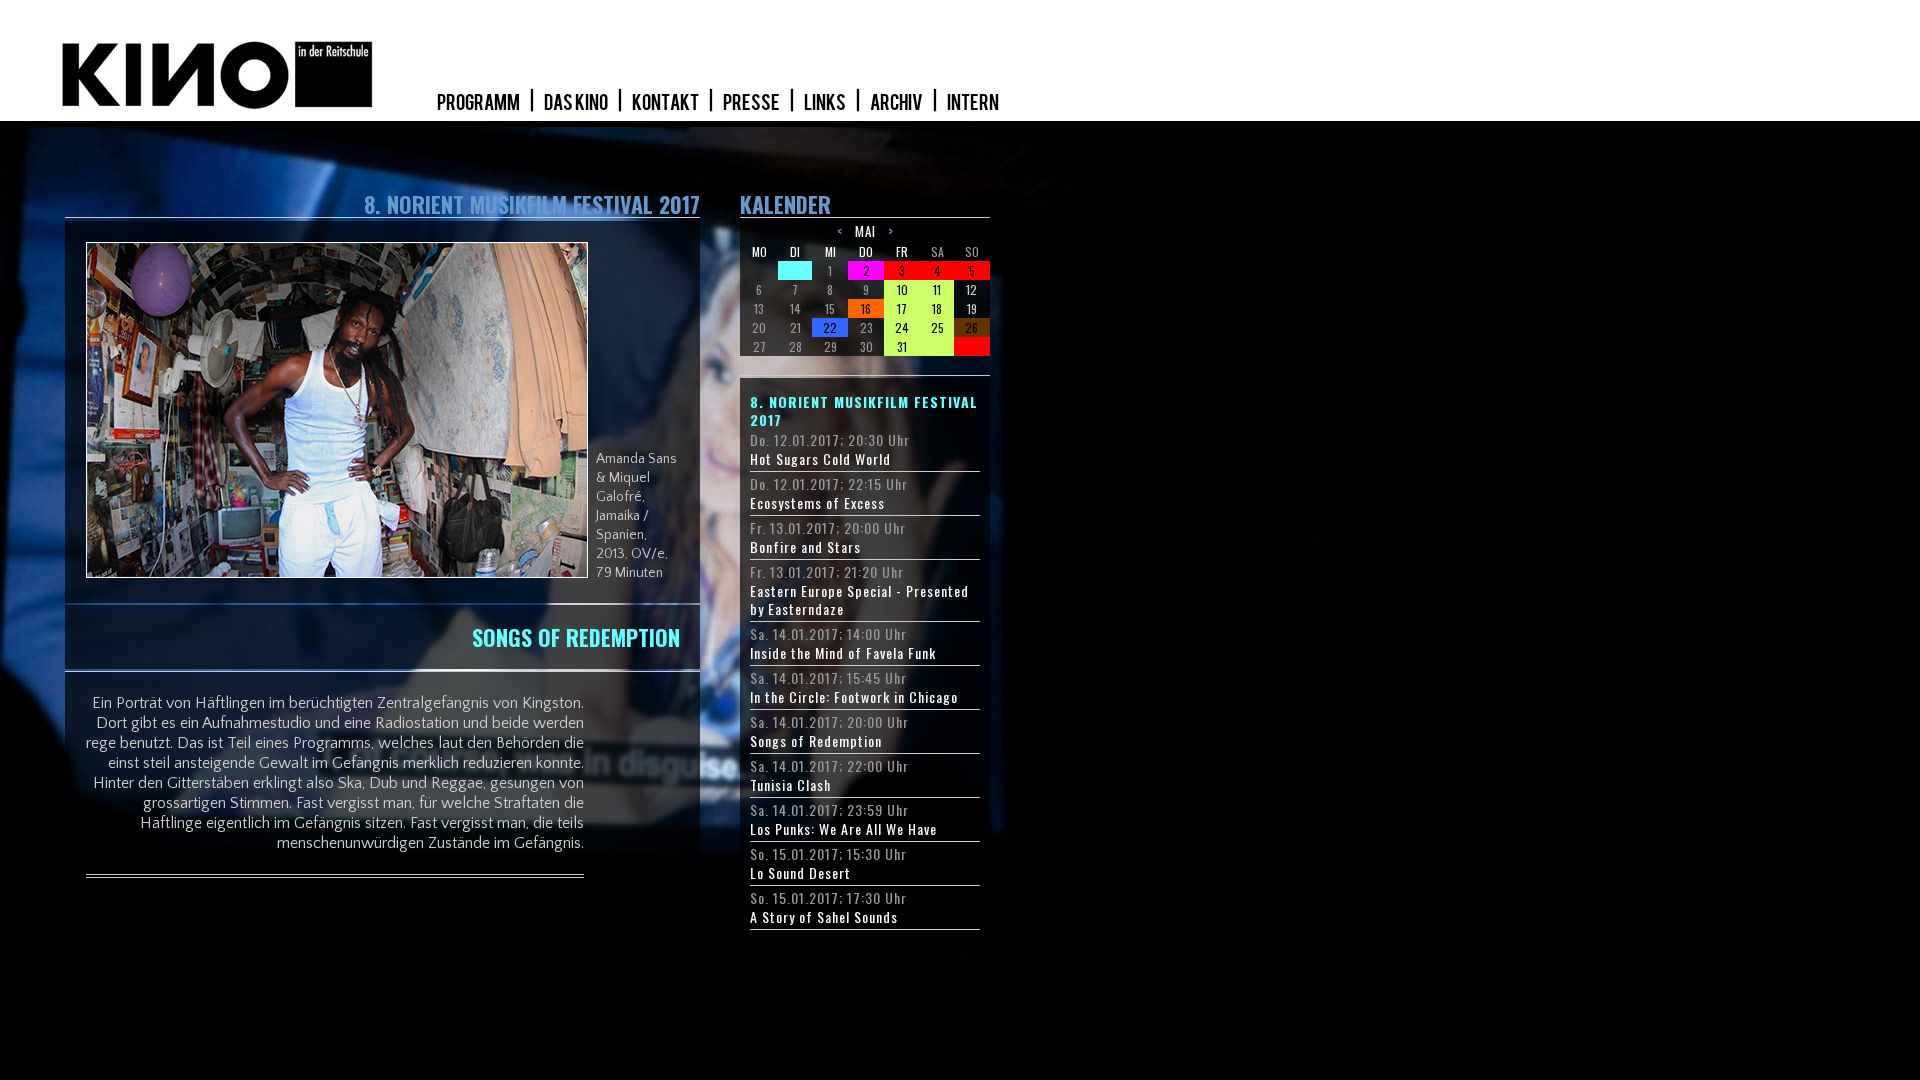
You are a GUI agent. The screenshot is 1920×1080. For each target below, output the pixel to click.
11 (937, 289)
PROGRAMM (479, 103)
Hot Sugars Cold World (820, 459)
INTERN (973, 103)
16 (866, 308)
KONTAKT (666, 103)
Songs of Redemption (816, 741)
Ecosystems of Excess (817, 503)
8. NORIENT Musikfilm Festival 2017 (864, 411)
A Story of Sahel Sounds (824, 917)
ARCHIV (897, 103)
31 (902, 346)
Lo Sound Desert (800, 873)
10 (902, 289)
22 (830, 327)
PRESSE (752, 103)
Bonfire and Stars (805, 547)
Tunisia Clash (790, 785)
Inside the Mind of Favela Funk (843, 653)
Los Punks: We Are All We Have (843, 829)
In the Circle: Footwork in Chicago (854, 697)
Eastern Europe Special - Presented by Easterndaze (859, 600)
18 (937, 308)
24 (902, 327)
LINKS (826, 103)
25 (937, 327)
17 (902, 308)
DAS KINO (577, 103)
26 (971, 327)
